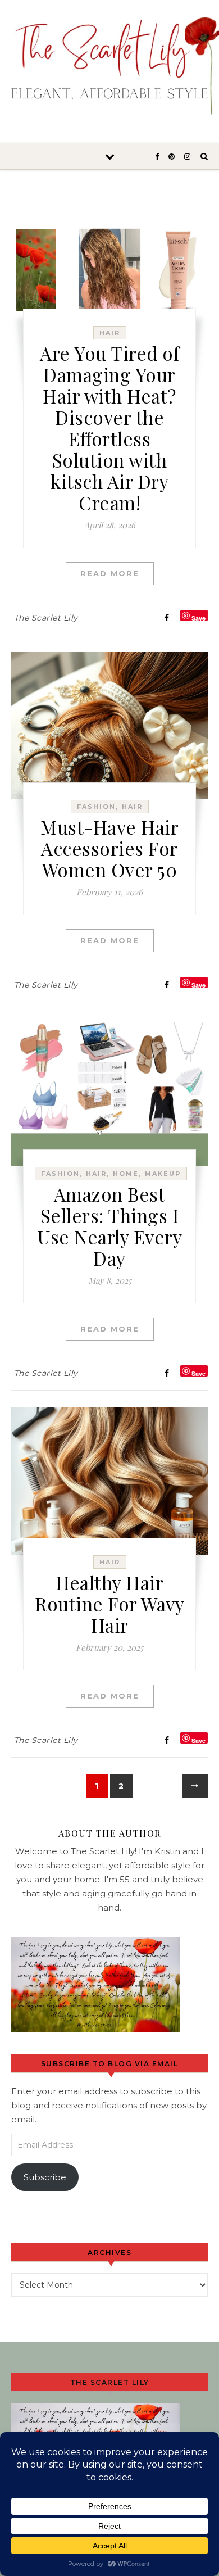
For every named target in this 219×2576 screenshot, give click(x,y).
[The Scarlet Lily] (109, 66)
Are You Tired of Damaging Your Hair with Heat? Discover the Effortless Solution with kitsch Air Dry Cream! (109, 428)
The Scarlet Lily (46, 618)
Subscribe (45, 2177)
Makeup (163, 1174)
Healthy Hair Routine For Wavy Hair (109, 1604)
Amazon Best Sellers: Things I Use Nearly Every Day (109, 1226)
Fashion (96, 807)
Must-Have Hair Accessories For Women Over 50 (109, 848)
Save (199, 617)
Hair (110, 333)
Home (126, 1174)
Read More (110, 573)
